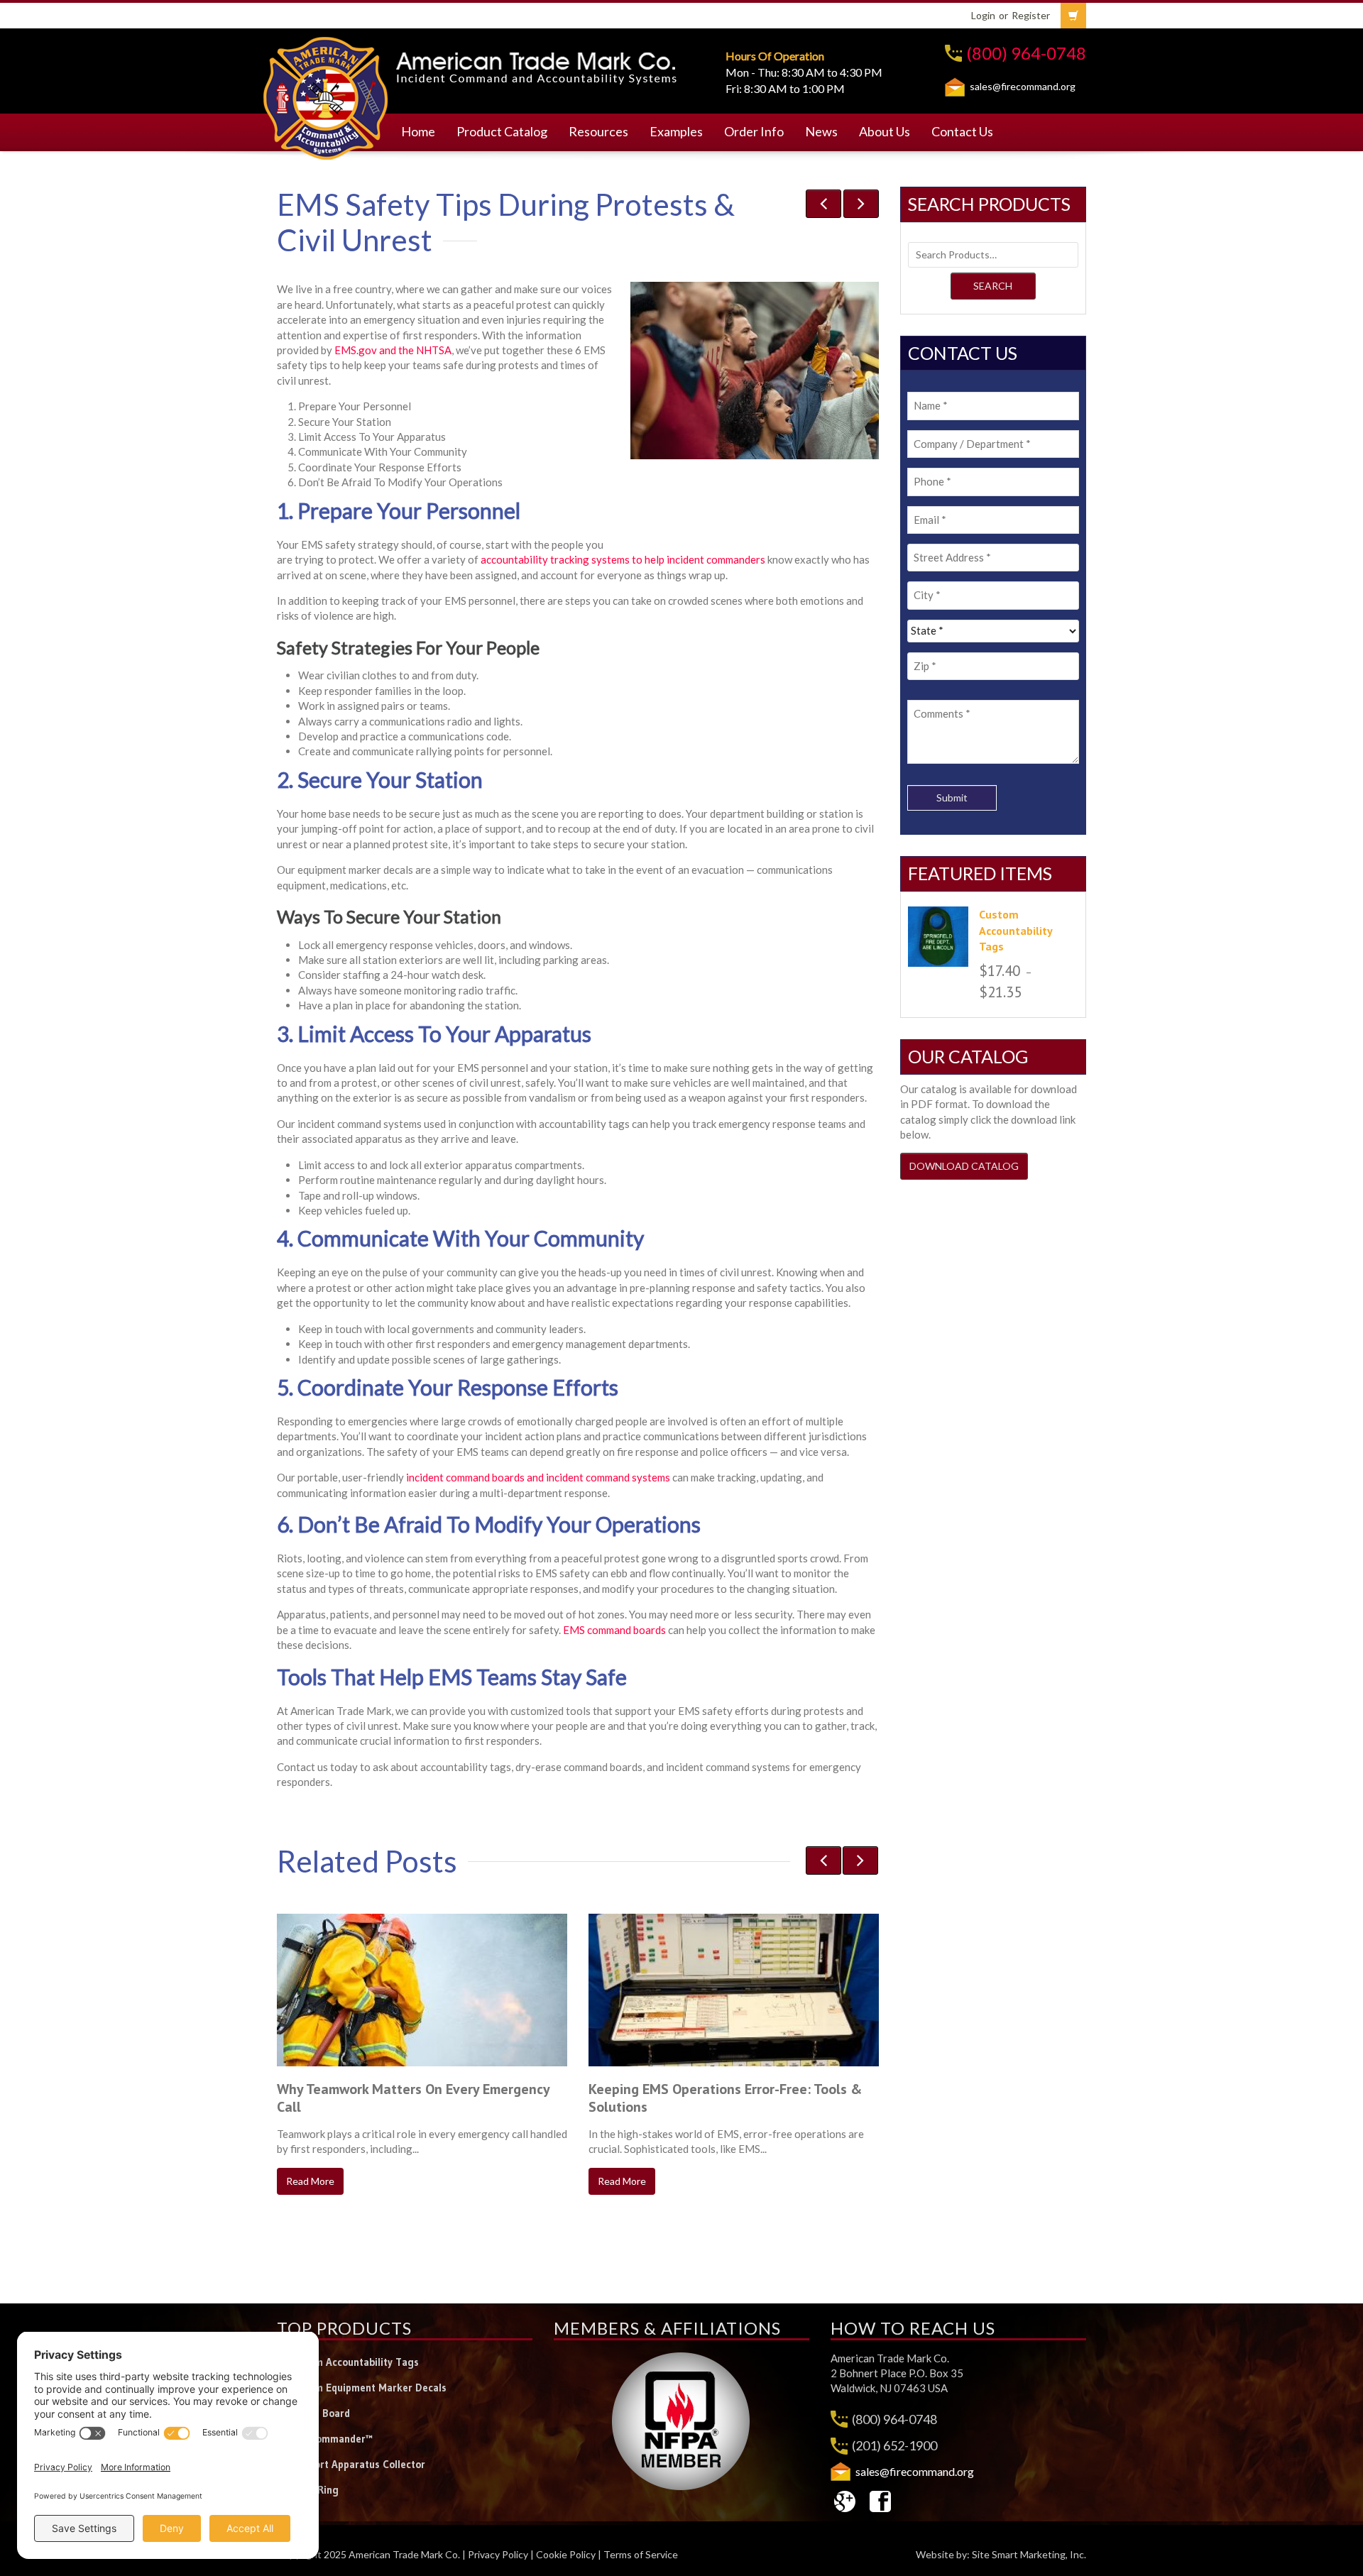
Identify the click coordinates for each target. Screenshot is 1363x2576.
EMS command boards (614, 1630)
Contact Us (962, 131)
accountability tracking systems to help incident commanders (623, 559)
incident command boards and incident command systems (538, 1477)
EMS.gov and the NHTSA (393, 350)
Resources (598, 131)
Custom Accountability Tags (353, 2362)
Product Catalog (502, 131)
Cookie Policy (566, 2554)
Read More (310, 2181)
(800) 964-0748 (1026, 53)
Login (983, 15)
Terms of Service (641, 2554)
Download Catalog (964, 1166)
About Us (885, 131)
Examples (676, 131)
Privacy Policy (498, 2554)
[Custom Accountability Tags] (938, 937)
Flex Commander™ (330, 2439)
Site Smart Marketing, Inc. (1029, 2554)
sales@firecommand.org (1023, 86)
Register (1031, 15)
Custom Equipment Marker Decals (367, 2388)
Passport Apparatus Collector (356, 2464)
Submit (952, 798)
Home (418, 131)
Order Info (754, 131)
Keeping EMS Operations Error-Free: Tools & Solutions (725, 2098)
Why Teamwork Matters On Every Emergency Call (413, 2098)
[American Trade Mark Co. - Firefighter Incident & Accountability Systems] (326, 96)
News (821, 131)
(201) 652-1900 (894, 2445)
